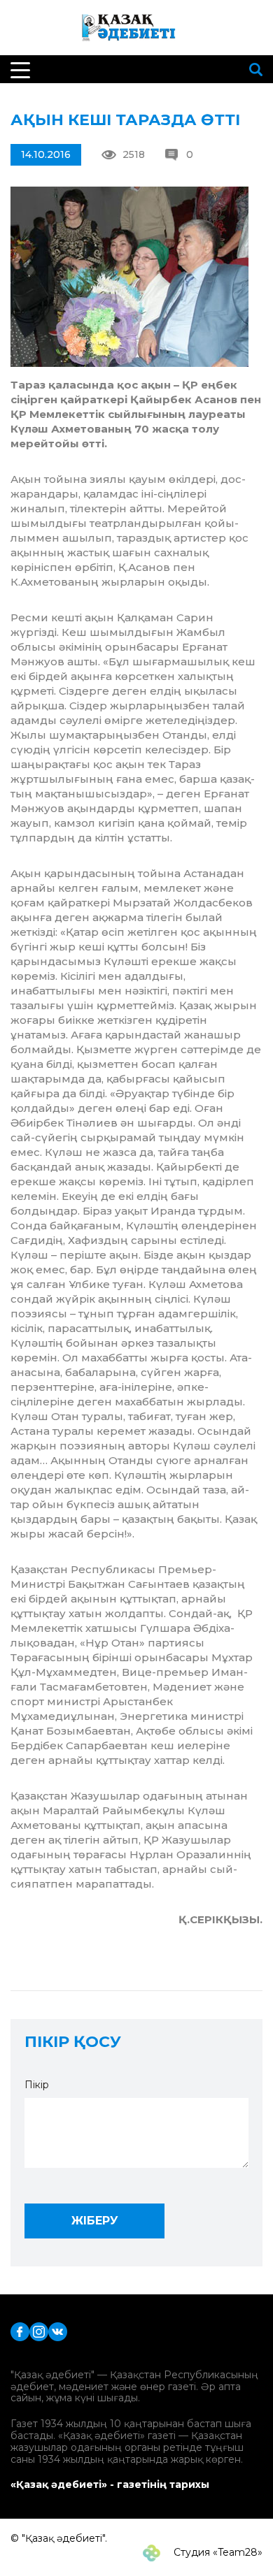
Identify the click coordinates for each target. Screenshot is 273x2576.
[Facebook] (20, 2330)
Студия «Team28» (217, 2552)
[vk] (58, 2330)
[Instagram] (39, 2330)
